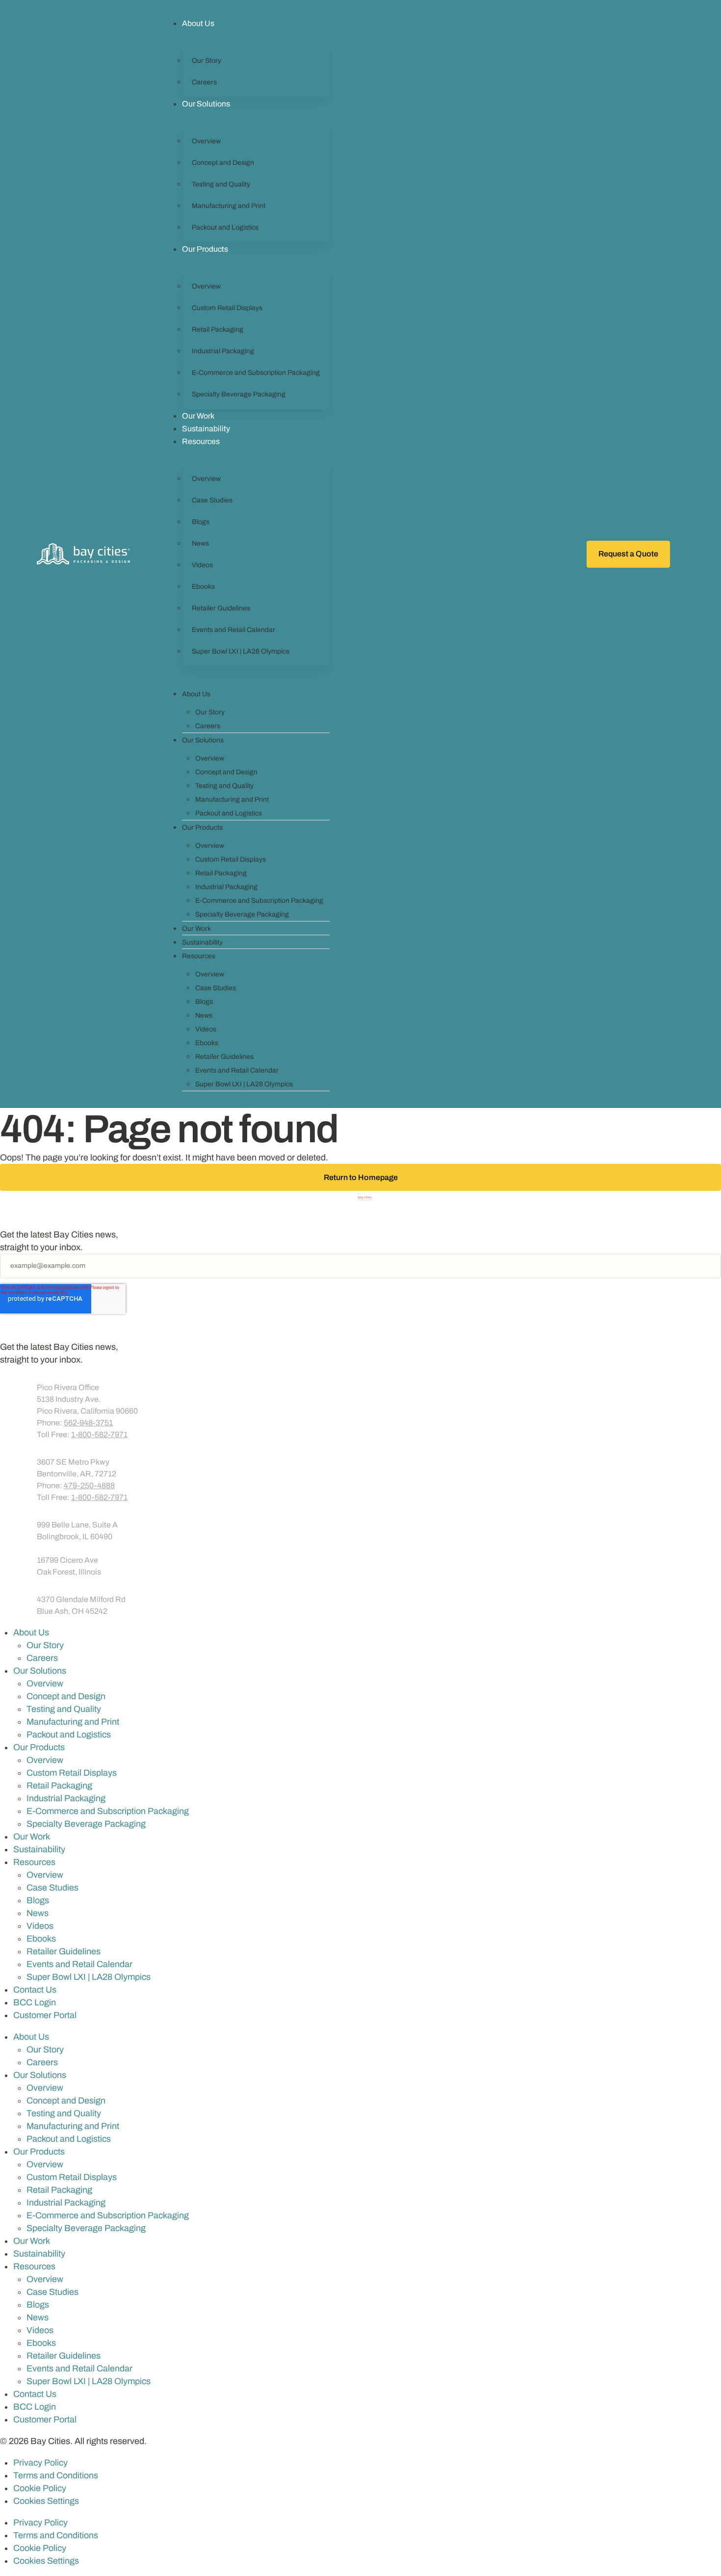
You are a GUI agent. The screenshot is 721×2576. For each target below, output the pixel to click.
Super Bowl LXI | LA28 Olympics (241, 651)
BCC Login (621, 588)
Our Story (206, 61)
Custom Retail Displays (227, 308)
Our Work (198, 416)
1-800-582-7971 (99, 1434)
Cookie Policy (40, 2488)
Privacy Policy (40, 2463)
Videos (202, 565)
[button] (680, 554)
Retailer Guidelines (221, 608)
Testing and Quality (221, 184)
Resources (201, 441)
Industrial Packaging (223, 351)
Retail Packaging (218, 329)
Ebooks (203, 587)
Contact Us (35, 1990)
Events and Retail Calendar (233, 630)
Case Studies (212, 500)
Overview (206, 141)
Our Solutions (206, 104)
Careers (204, 82)
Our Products (205, 249)
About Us (198, 23)
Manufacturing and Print (229, 206)
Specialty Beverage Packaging (239, 394)
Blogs (201, 522)
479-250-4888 (89, 1485)
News (200, 543)
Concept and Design (223, 163)
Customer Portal (630, 608)
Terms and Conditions (56, 2475)
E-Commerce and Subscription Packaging (256, 373)
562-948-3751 (88, 1423)
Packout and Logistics (225, 227)
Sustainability (206, 429)
